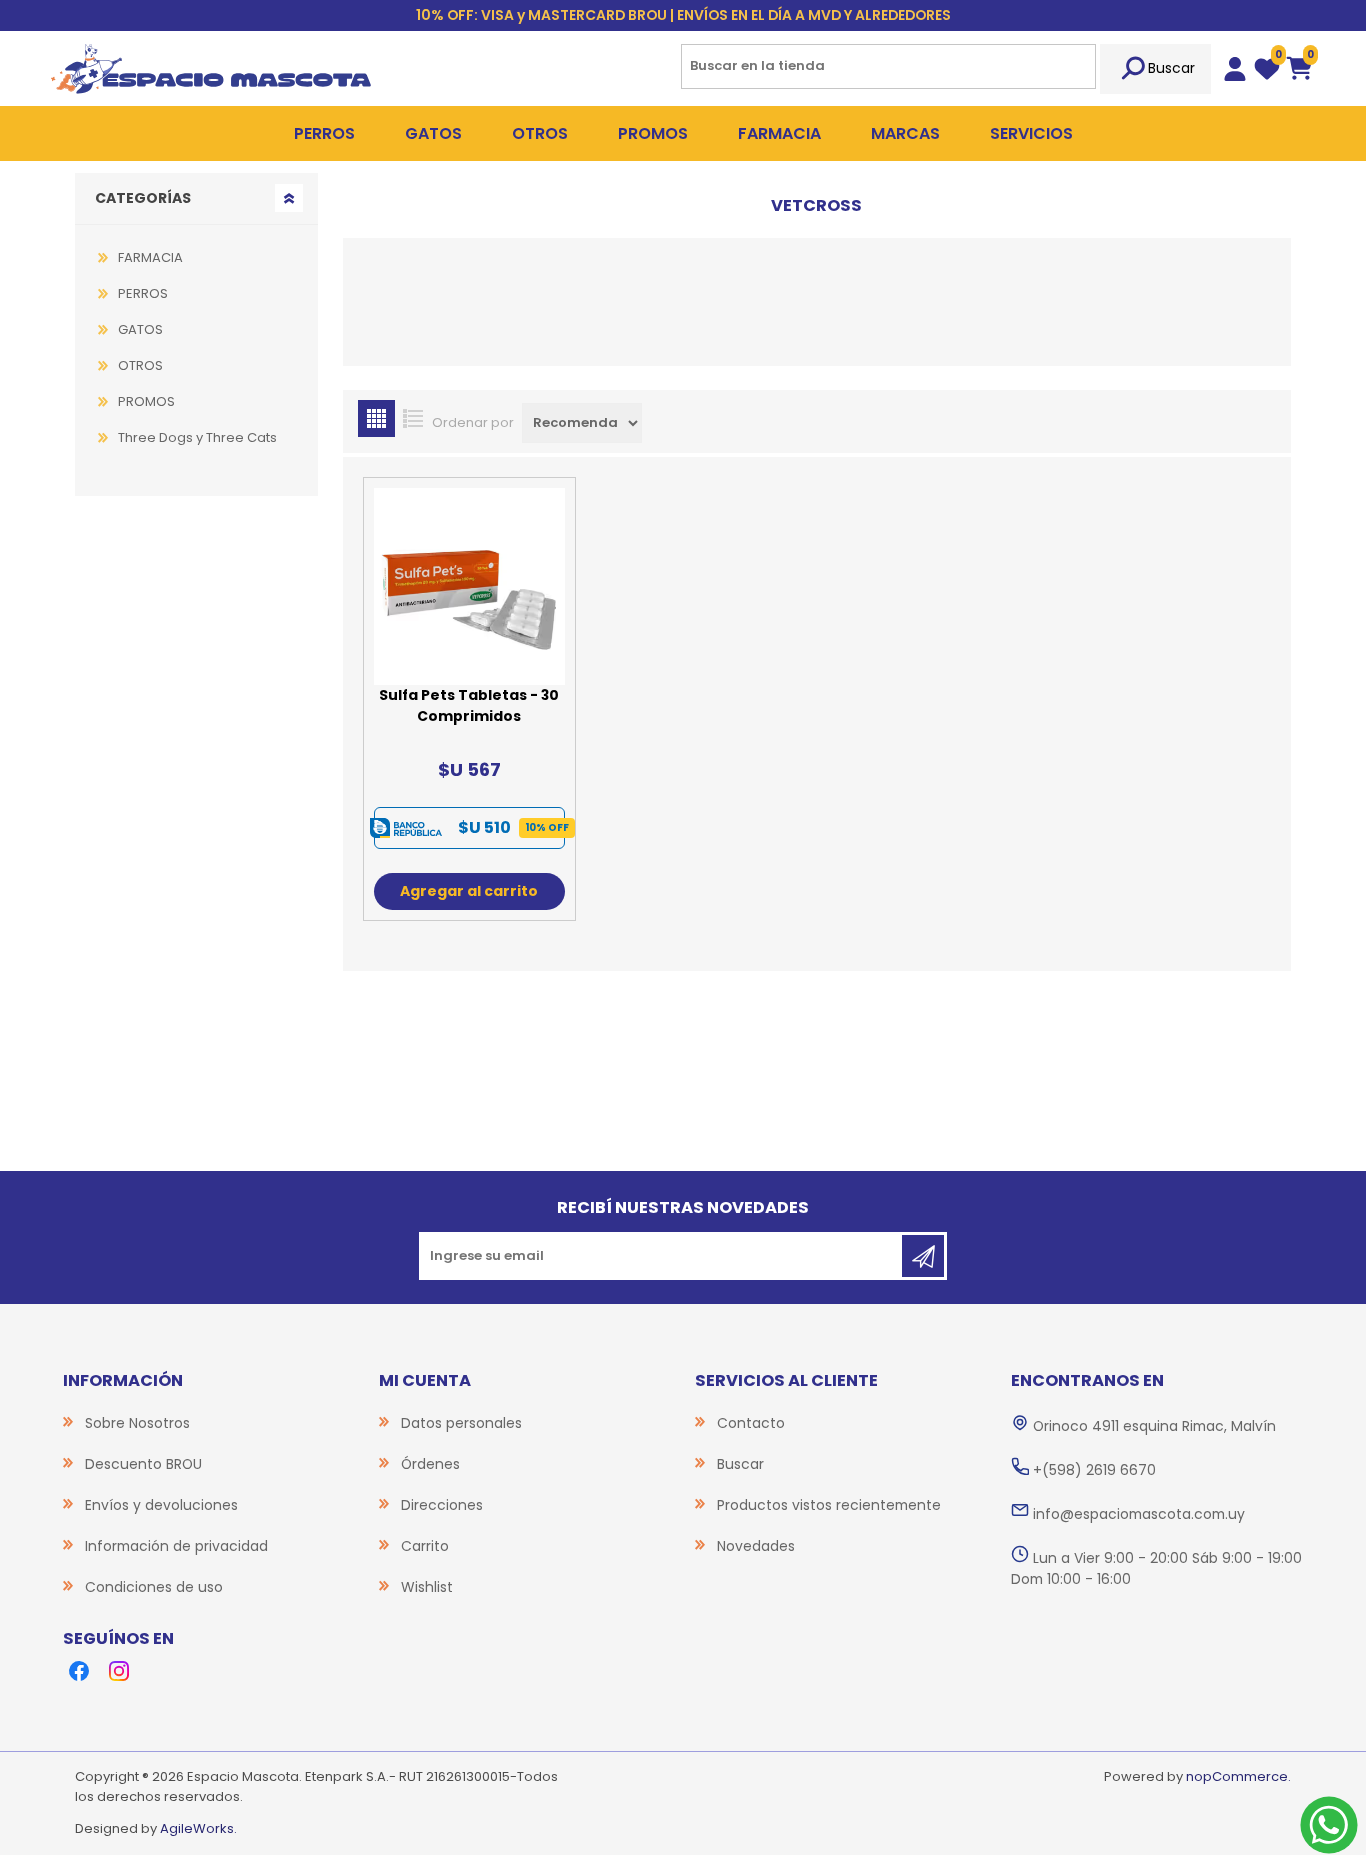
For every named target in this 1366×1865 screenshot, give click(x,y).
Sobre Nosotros (137, 1423)
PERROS (143, 293)
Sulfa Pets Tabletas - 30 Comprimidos (469, 705)
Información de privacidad (176, 1546)
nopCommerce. (1238, 1776)
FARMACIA (150, 257)
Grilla (376, 418)
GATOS (140, 329)
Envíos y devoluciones (161, 1505)
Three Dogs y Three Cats (197, 437)
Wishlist (427, 1587)
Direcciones (442, 1505)
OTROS (140, 365)
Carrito (425, 1546)
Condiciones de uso (154, 1587)
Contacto (751, 1423)
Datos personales (461, 1423)
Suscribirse (923, 1256)
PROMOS (146, 401)
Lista (413, 418)
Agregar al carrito (469, 891)
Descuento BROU (143, 1464)
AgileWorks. (198, 1828)
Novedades (756, 1546)
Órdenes (430, 1464)
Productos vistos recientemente (829, 1505)
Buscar (1171, 68)
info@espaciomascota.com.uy (1139, 1514)
